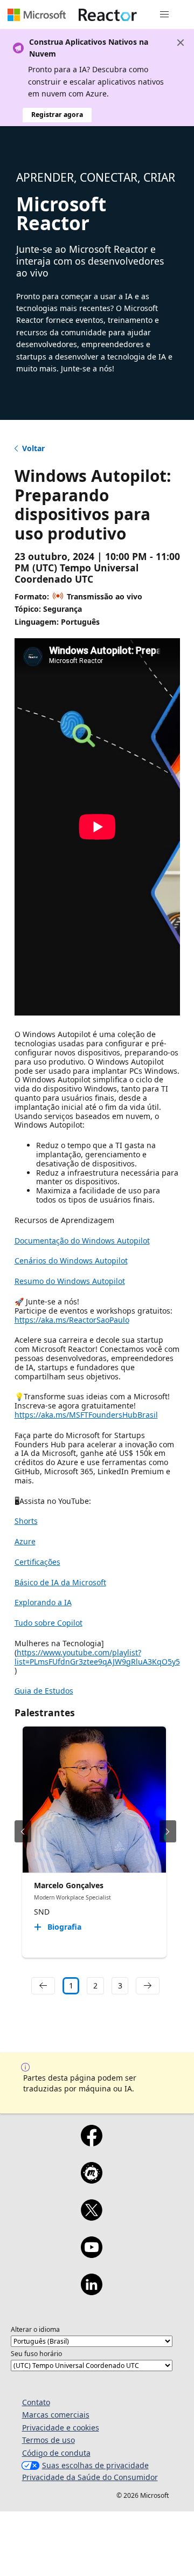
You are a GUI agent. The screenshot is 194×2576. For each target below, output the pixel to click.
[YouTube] (91, 2254)
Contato (36, 2402)
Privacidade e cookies (61, 2427)
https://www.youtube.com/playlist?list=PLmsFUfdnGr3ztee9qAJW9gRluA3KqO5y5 (97, 1657)
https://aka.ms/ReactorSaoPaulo (72, 1320)
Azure (25, 1541)
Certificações (37, 1562)
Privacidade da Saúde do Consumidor (90, 2477)
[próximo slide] (168, 1831)
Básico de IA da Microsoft (60, 1582)
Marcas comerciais (56, 2415)
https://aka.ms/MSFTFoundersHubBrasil (86, 1415)
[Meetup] (91, 2180)
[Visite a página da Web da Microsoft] (37, 15)
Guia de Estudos (44, 1691)
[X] (91, 2217)
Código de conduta (56, 2453)
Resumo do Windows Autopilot (70, 1281)
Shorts (26, 1521)
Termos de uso (48, 2440)
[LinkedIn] (91, 2291)
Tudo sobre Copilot (48, 1623)
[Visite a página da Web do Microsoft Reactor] (108, 15)
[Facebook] (91, 2143)
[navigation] (43, 1986)
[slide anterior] (23, 1831)
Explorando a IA (43, 1602)
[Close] (181, 43)
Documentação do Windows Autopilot (82, 1241)
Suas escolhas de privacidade (95, 2465)
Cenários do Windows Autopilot (71, 1261)
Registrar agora (57, 115)
